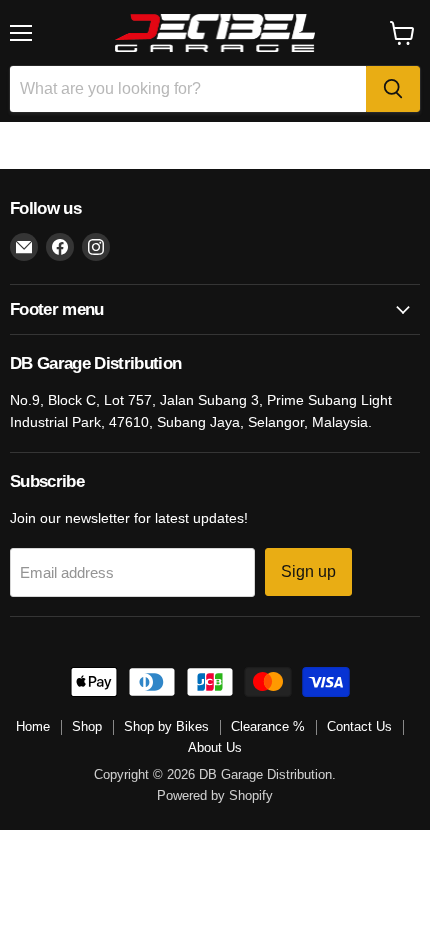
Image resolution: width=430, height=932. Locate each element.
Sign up (308, 571)
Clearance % (268, 726)
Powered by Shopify (215, 795)
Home (33, 726)
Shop (87, 726)
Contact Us (359, 726)
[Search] (393, 89)
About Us (215, 747)
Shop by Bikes (166, 726)
